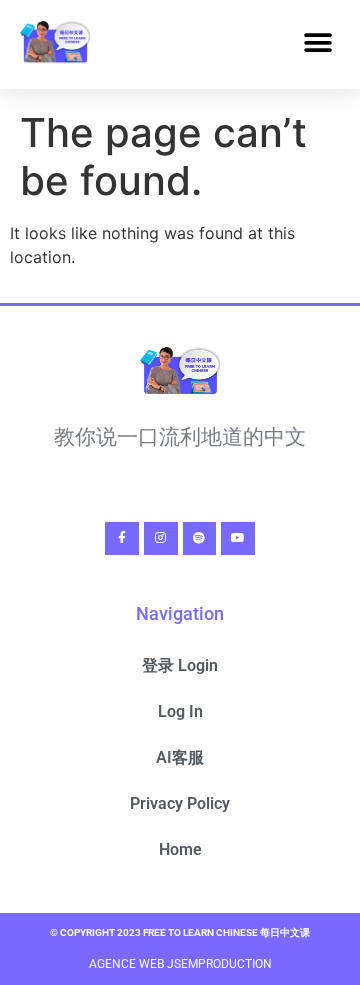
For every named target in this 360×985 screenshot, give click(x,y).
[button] (317, 43)
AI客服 (180, 757)
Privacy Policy (180, 803)
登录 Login (180, 665)
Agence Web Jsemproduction (180, 964)
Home (180, 849)
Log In (180, 711)
